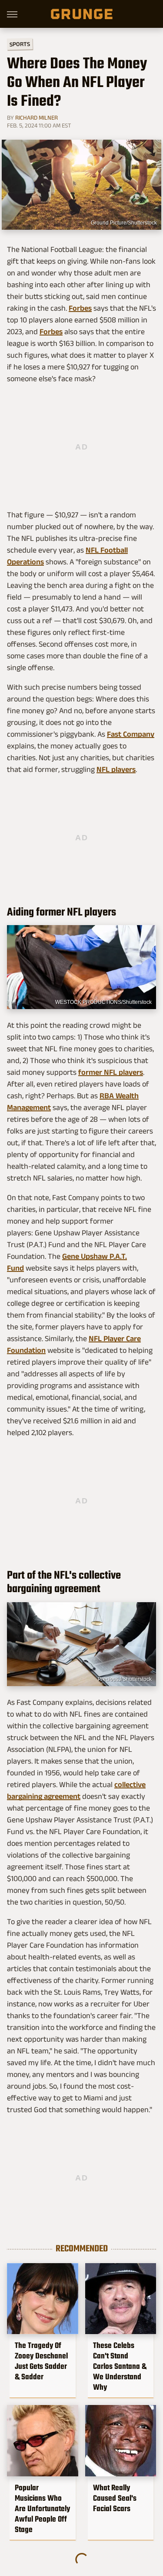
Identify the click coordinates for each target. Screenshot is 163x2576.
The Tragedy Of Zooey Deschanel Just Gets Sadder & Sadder (41, 2361)
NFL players (116, 769)
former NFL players (111, 1072)
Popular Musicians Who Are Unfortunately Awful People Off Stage (42, 2509)
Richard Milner (37, 117)
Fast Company (131, 734)
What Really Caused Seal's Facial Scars (115, 2498)
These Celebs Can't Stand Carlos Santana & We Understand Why (120, 2366)
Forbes (80, 308)
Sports (20, 44)
